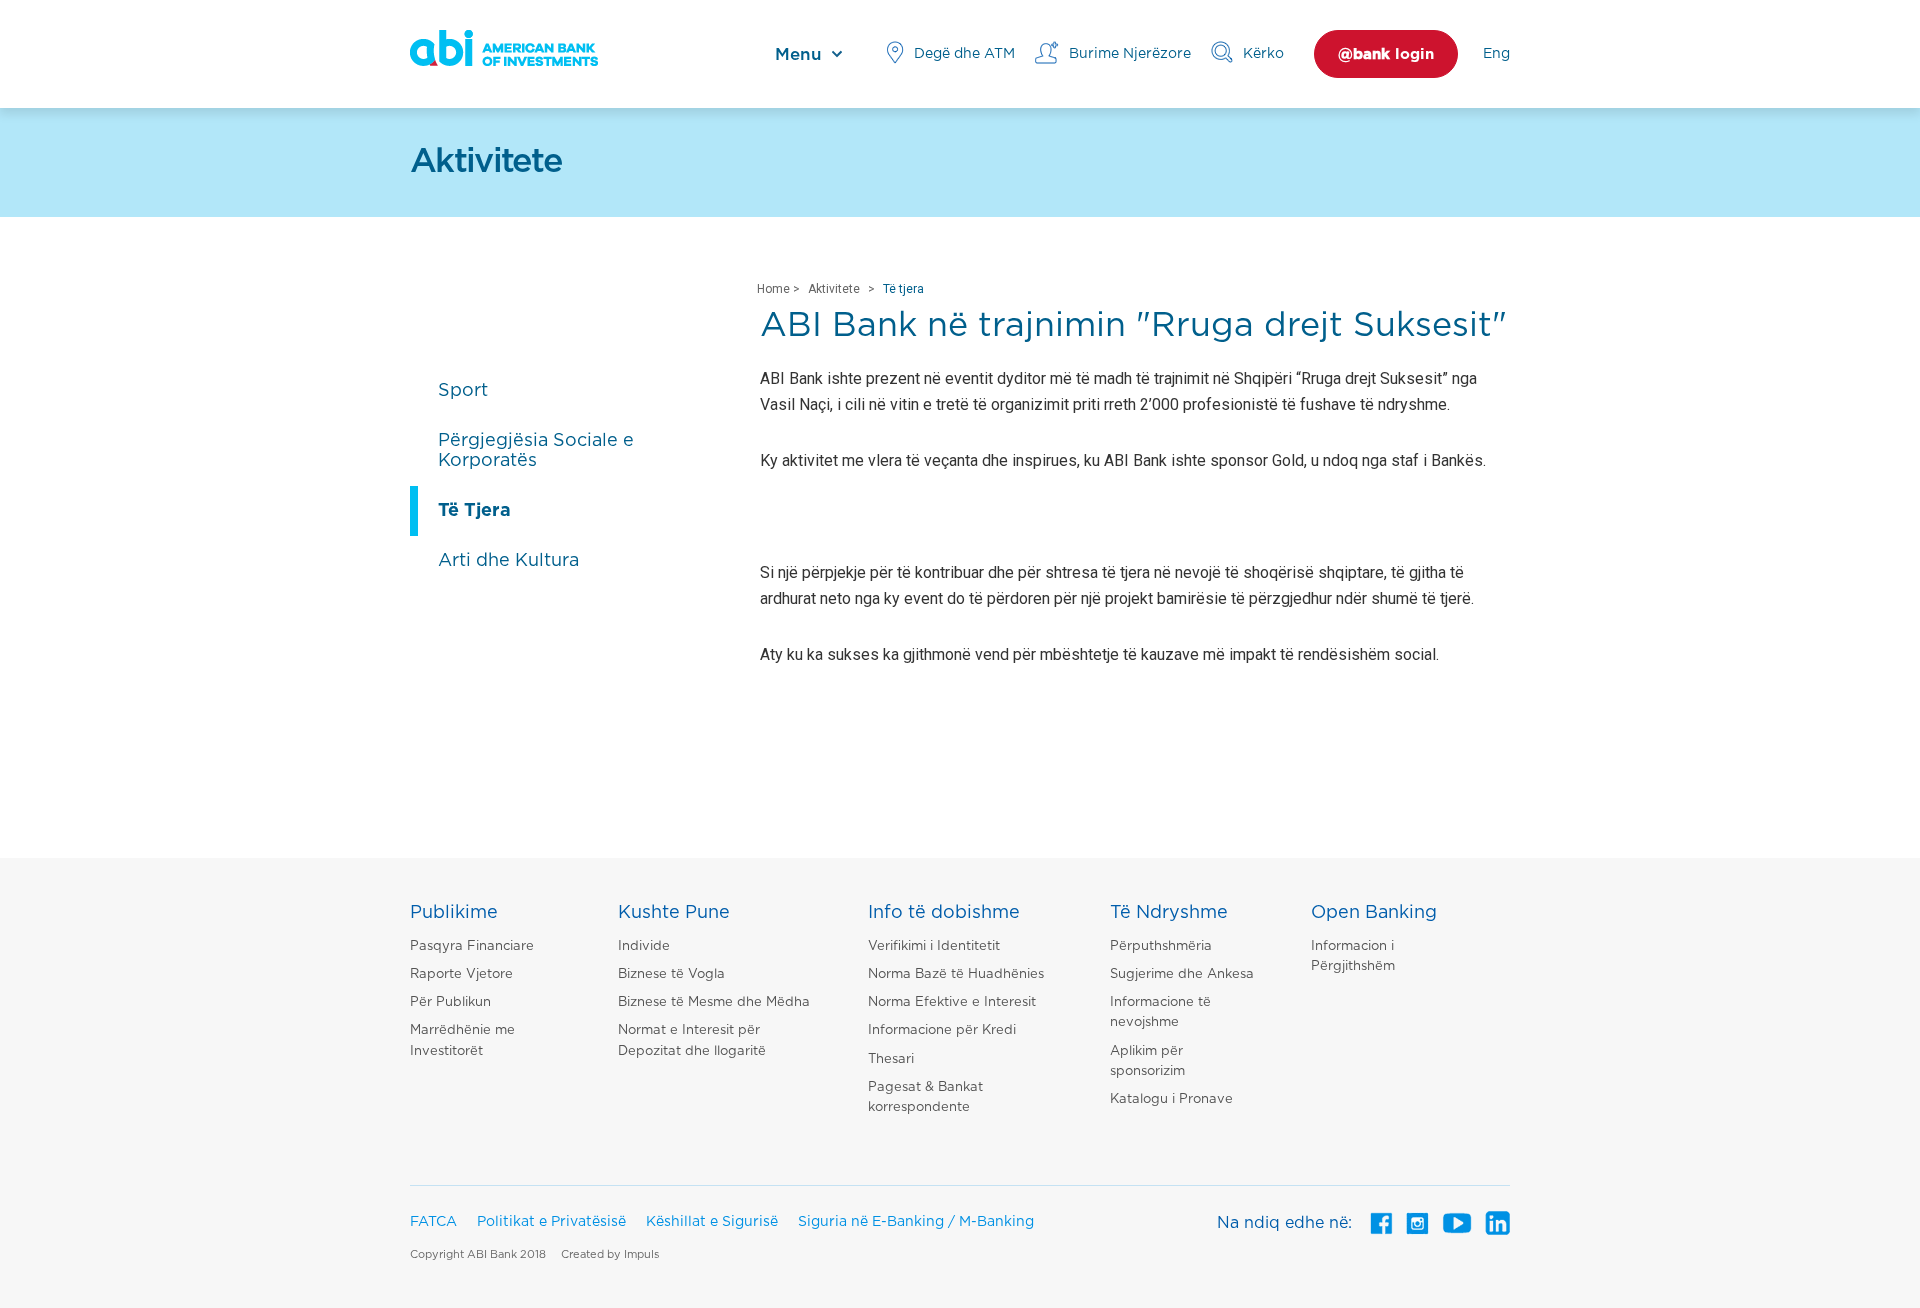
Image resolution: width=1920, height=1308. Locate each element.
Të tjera (903, 289)
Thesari (891, 1059)
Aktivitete (834, 289)
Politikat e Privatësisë (551, 1222)
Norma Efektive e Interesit (952, 1002)
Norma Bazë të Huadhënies (956, 974)
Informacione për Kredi (942, 1030)
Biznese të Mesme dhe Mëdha (714, 1002)
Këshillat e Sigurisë (712, 1222)
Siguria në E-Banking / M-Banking (916, 1222)
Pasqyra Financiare (472, 946)
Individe (644, 946)
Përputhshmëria (1161, 946)
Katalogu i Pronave (1171, 1099)
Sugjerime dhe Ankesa (1182, 974)
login (1386, 54)
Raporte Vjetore (461, 974)
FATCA (433, 1222)
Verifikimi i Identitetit (934, 946)
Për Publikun (450, 1002)
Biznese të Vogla (671, 974)
